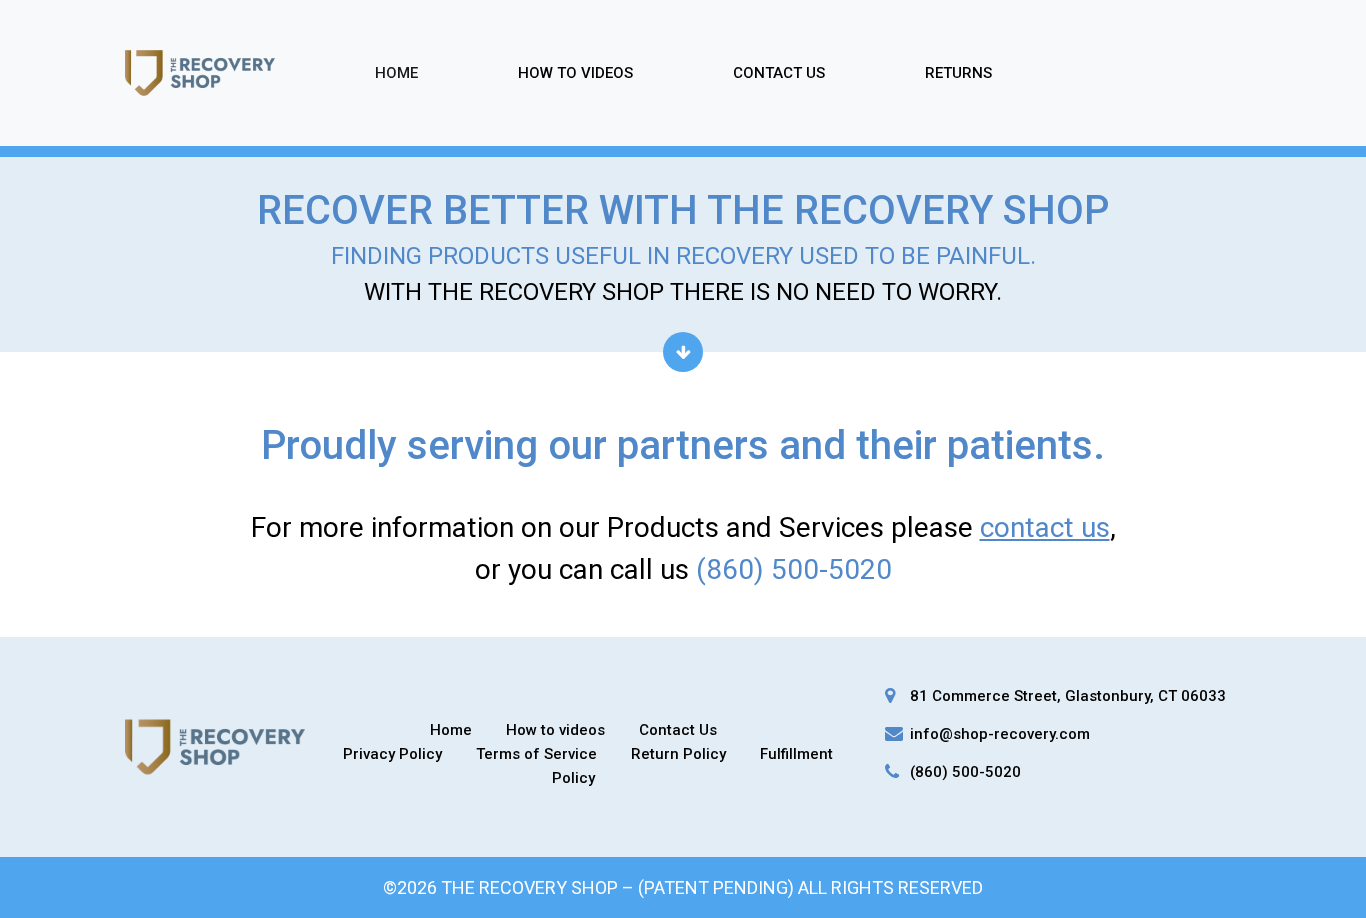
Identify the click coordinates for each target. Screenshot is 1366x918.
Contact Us (779, 73)
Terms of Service (536, 754)
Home (396, 73)
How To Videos (575, 73)
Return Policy (678, 754)
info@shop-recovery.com (1000, 734)
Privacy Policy (392, 754)
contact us (1045, 527)
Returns (958, 73)
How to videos (555, 730)
